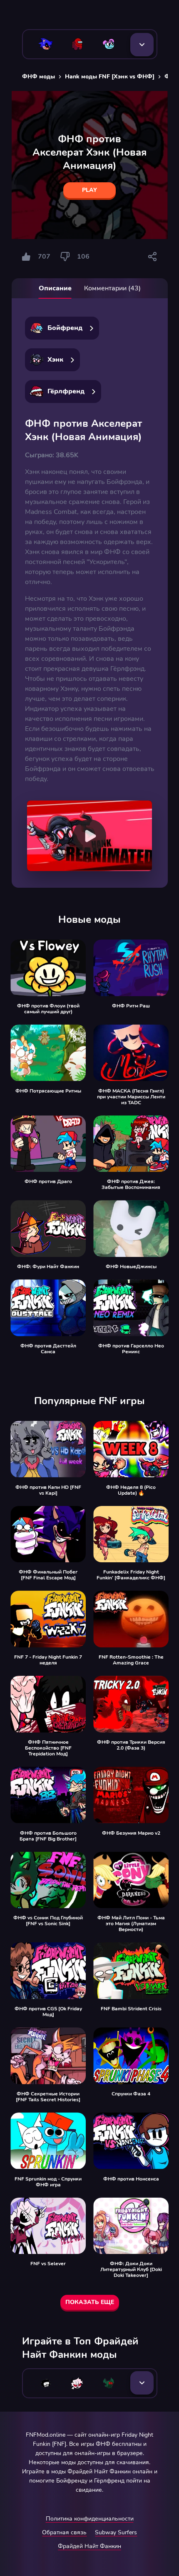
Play (89, 190)
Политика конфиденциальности (90, 2519)
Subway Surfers (116, 2532)
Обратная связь (64, 2532)
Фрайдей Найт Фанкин (89, 2546)
